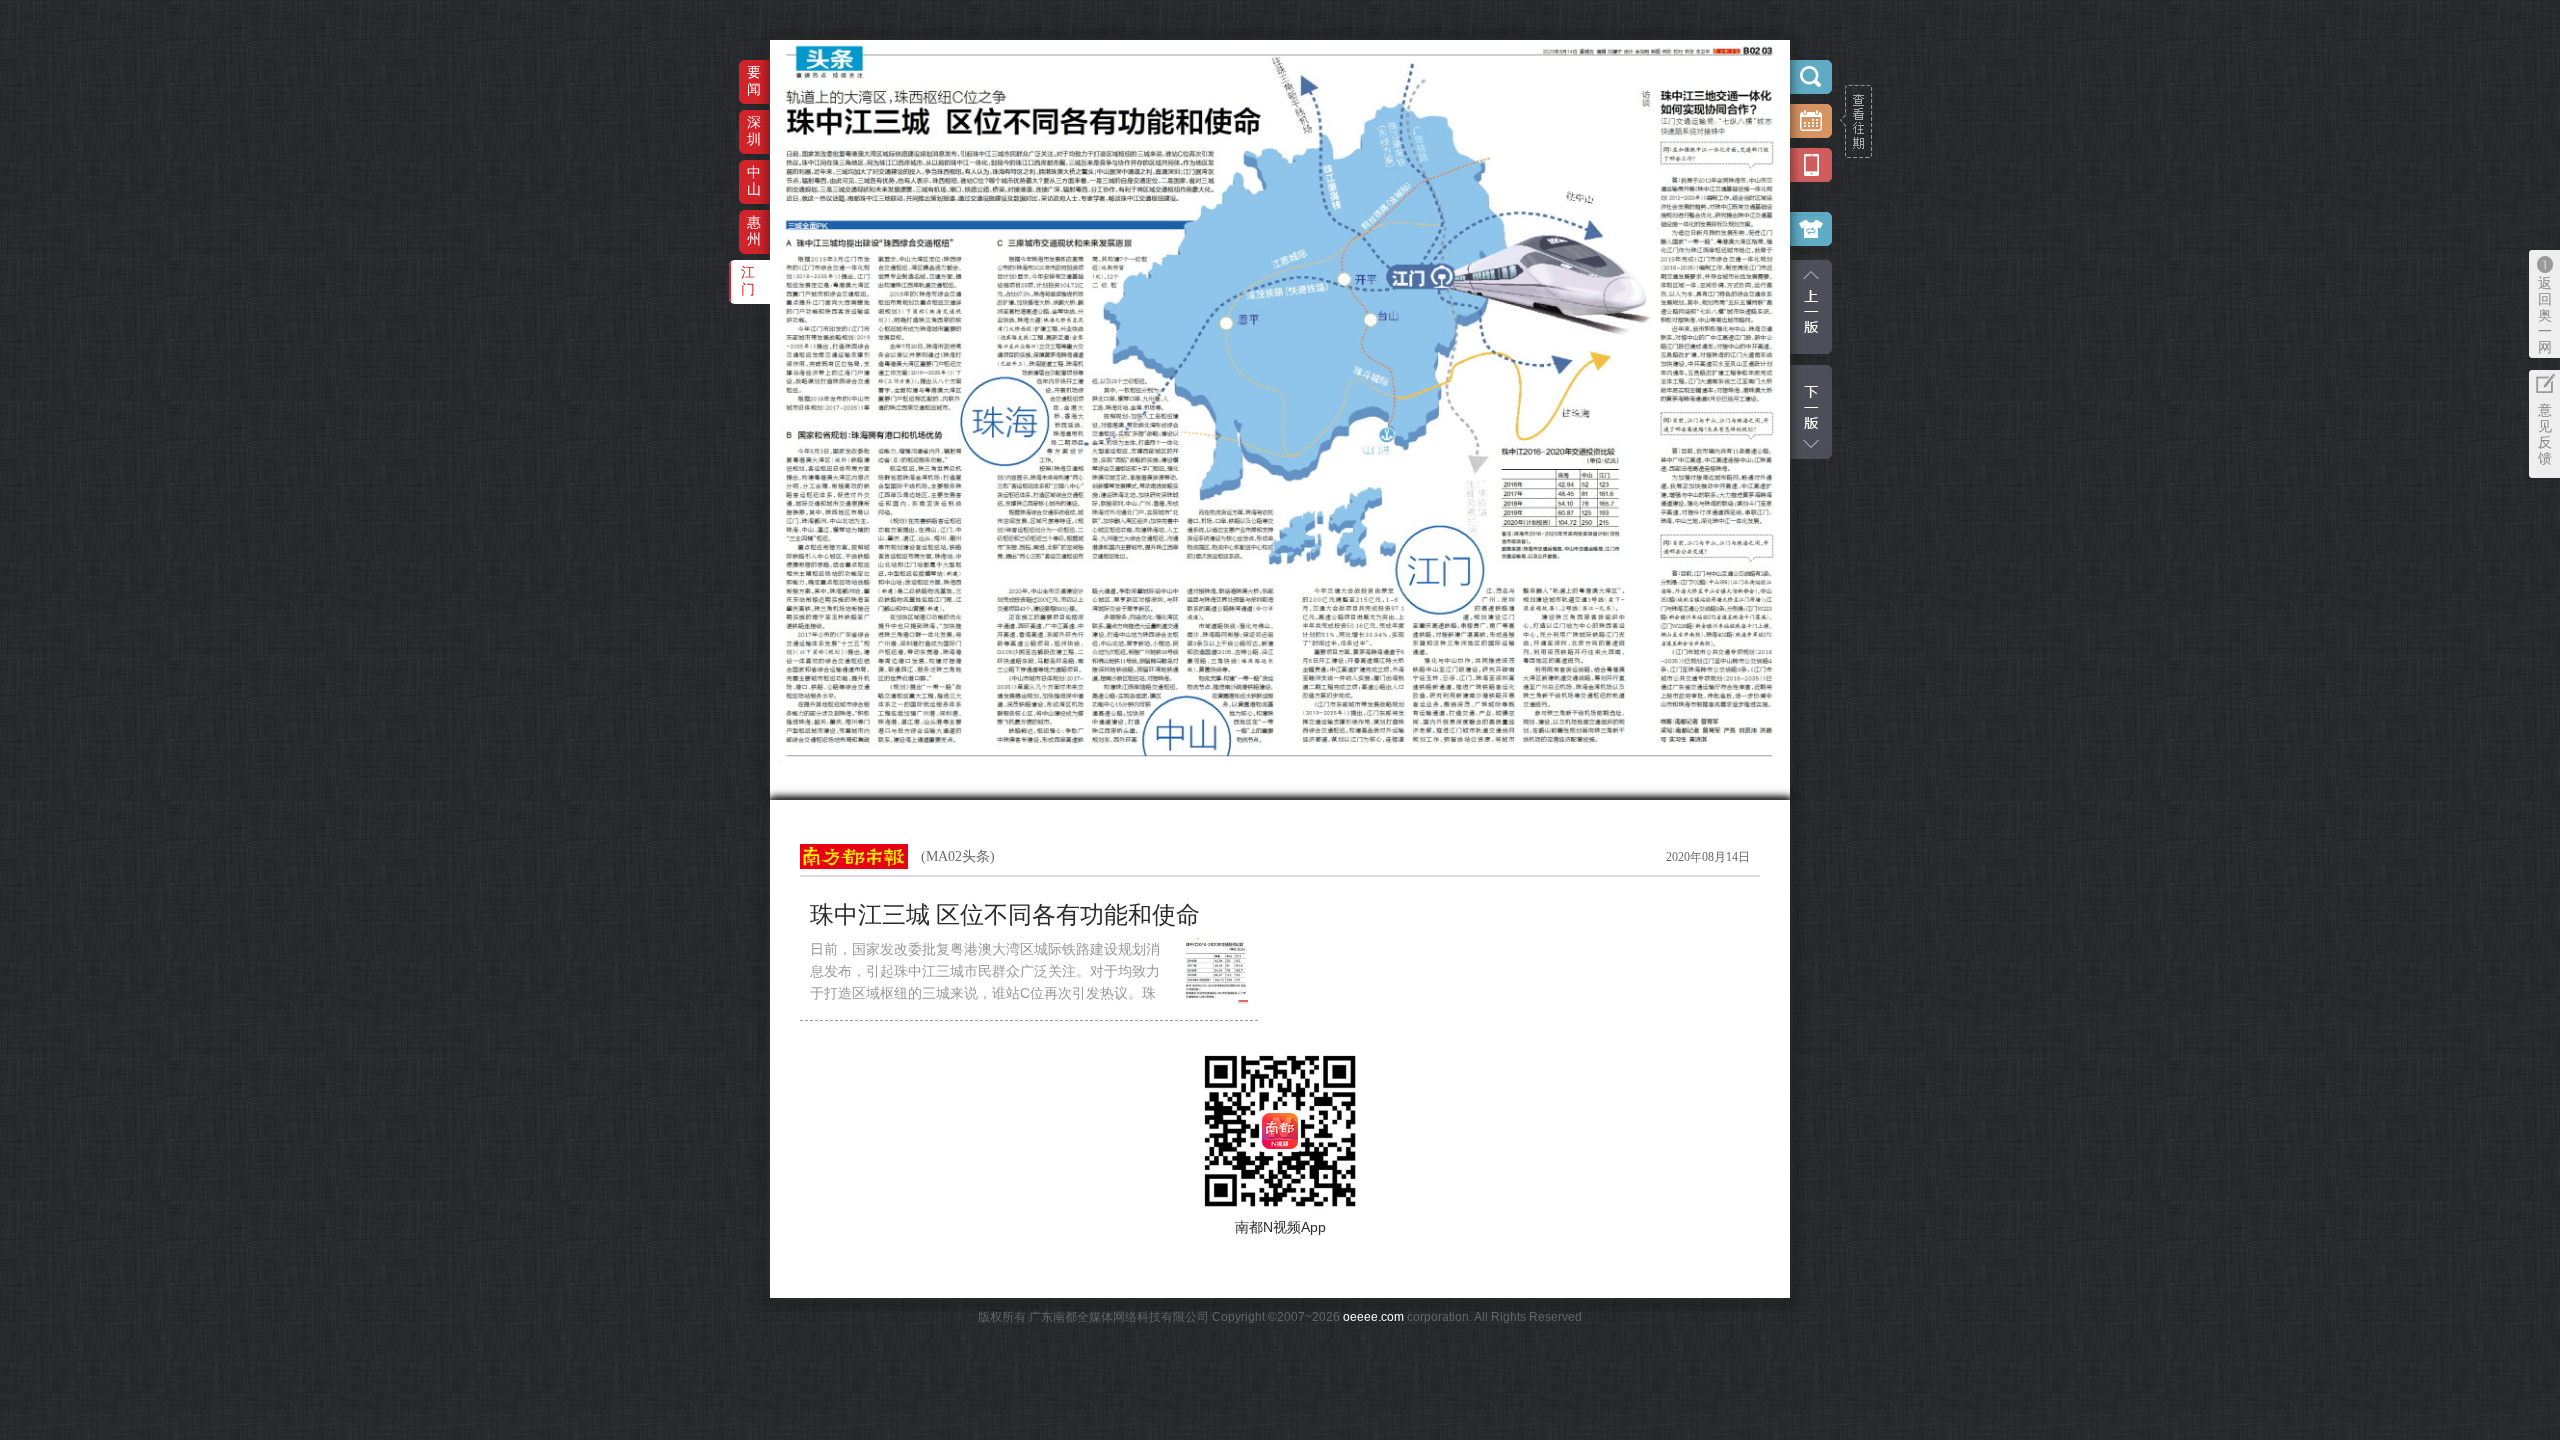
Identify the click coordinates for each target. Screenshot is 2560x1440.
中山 (754, 180)
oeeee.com (1373, 1317)
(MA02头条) (958, 856)
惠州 (754, 230)
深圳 (754, 130)
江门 (748, 280)
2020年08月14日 (1708, 857)
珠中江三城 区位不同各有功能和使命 (1017, 915)
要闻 (754, 80)
